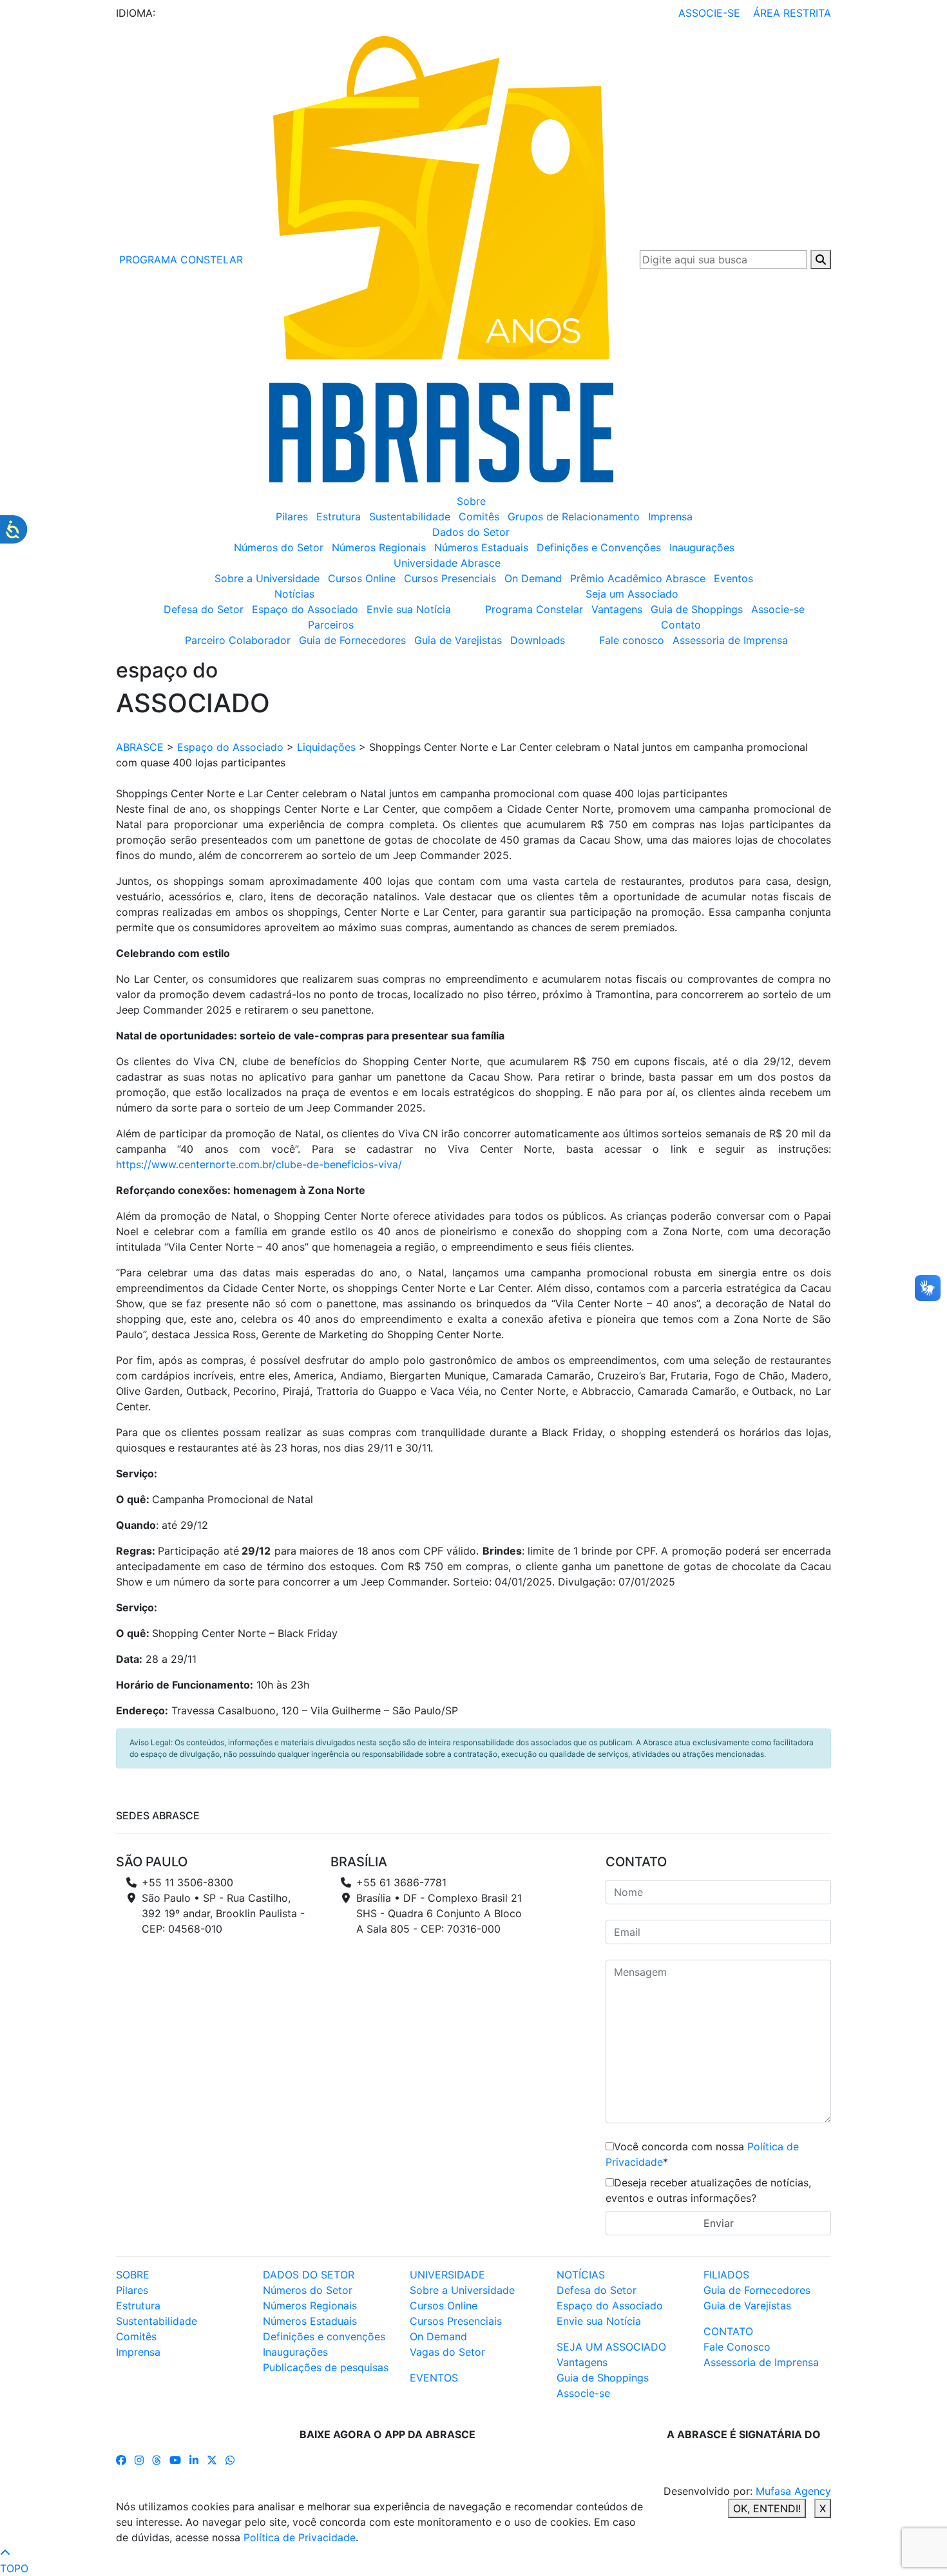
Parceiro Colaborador (238, 640)
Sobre (471, 501)
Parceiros (331, 625)
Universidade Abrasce (447, 563)
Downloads (538, 640)
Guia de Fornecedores (352, 640)
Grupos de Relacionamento (574, 516)
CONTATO (728, 2331)
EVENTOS (434, 2378)
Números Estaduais (481, 547)
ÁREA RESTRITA (792, 13)
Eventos (733, 578)
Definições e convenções (324, 2336)
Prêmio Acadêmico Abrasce (638, 578)
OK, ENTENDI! (767, 2508)
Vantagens (617, 609)
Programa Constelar (534, 609)
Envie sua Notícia (409, 609)
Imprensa (670, 516)
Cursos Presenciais (450, 578)
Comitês (479, 516)
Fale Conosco (737, 2347)
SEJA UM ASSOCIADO (611, 2347)
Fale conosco (632, 640)
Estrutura (339, 516)
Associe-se (778, 609)
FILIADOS (726, 2275)
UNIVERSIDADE (447, 2275)
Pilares (292, 516)
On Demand (533, 578)
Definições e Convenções (599, 547)
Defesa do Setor (204, 609)
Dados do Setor (471, 532)
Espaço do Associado (305, 609)
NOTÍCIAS (581, 2275)
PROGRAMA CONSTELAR (179, 260)
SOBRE (133, 2275)
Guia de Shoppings (697, 609)
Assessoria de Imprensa (730, 640)
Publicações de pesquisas (326, 2367)
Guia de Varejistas (458, 640)
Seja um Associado (632, 594)
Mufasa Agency (793, 2491)
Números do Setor (279, 547)
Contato (681, 625)
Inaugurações (702, 547)
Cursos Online (362, 578)
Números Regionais (379, 547)
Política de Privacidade (300, 2537)
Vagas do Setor (447, 2352)
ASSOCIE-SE (709, 13)
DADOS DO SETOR (309, 2275)
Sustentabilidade (410, 516)
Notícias (294, 594)
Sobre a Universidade (267, 578)
